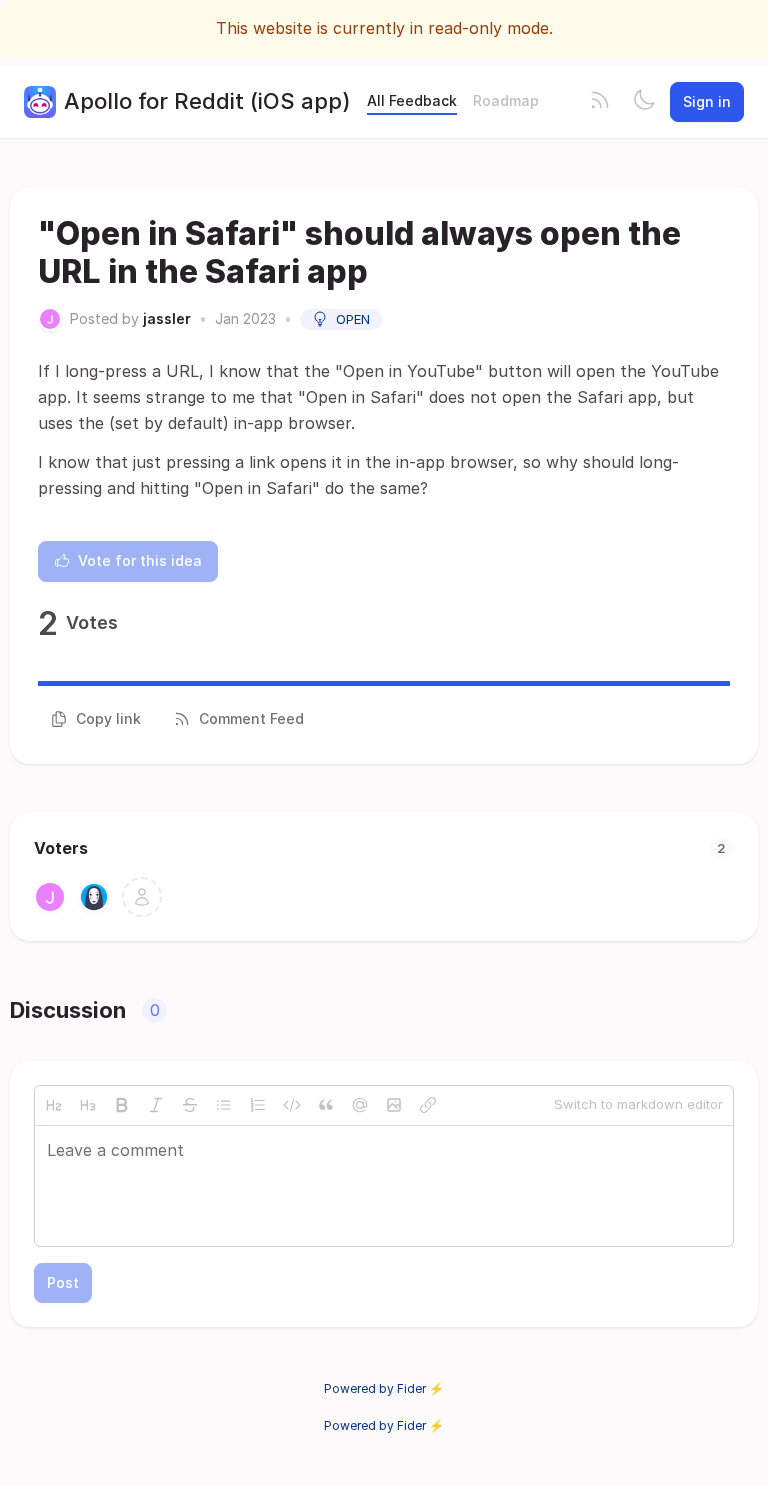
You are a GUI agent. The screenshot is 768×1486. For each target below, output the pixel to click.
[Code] (292, 1105)
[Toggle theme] (644, 102)
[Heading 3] (88, 1105)
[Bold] (122, 1105)
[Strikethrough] (190, 1105)
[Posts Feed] (600, 102)
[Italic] (156, 1105)
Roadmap (506, 100)
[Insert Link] (428, 1105)
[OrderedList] (258, 1105)
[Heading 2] (54, 1105)
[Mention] (360, 1105)
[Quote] (326, 1105)
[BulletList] (224, 1105)
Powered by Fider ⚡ (384, 1388)
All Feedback (412, 100)
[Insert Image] (394, 1105)
